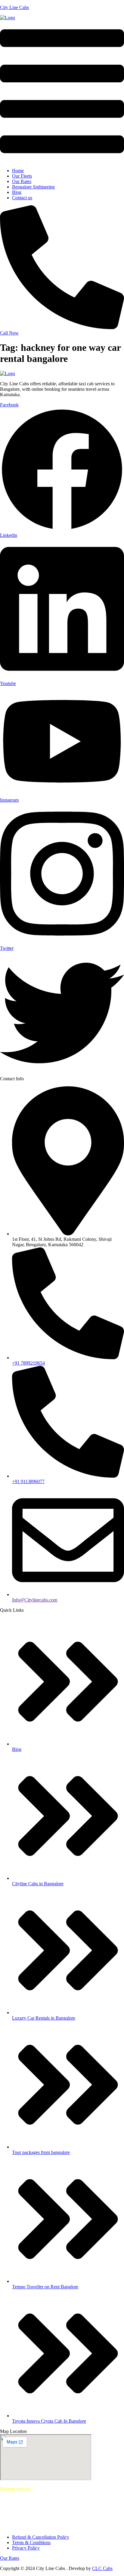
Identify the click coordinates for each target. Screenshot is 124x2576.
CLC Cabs (102, 2568)
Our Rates (22, 181)
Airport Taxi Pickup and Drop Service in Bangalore (71, 2500)
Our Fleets (22, 176)
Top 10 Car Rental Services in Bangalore (61, 2492)
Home (18, 171)
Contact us (22, 198)
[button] (62, 92)
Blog (17, 192)
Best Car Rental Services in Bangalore (70, 2489)
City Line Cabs (14, 7)
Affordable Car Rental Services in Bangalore (64, 2516)
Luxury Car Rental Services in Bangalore (39, 2505)
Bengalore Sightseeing (33, 187)
